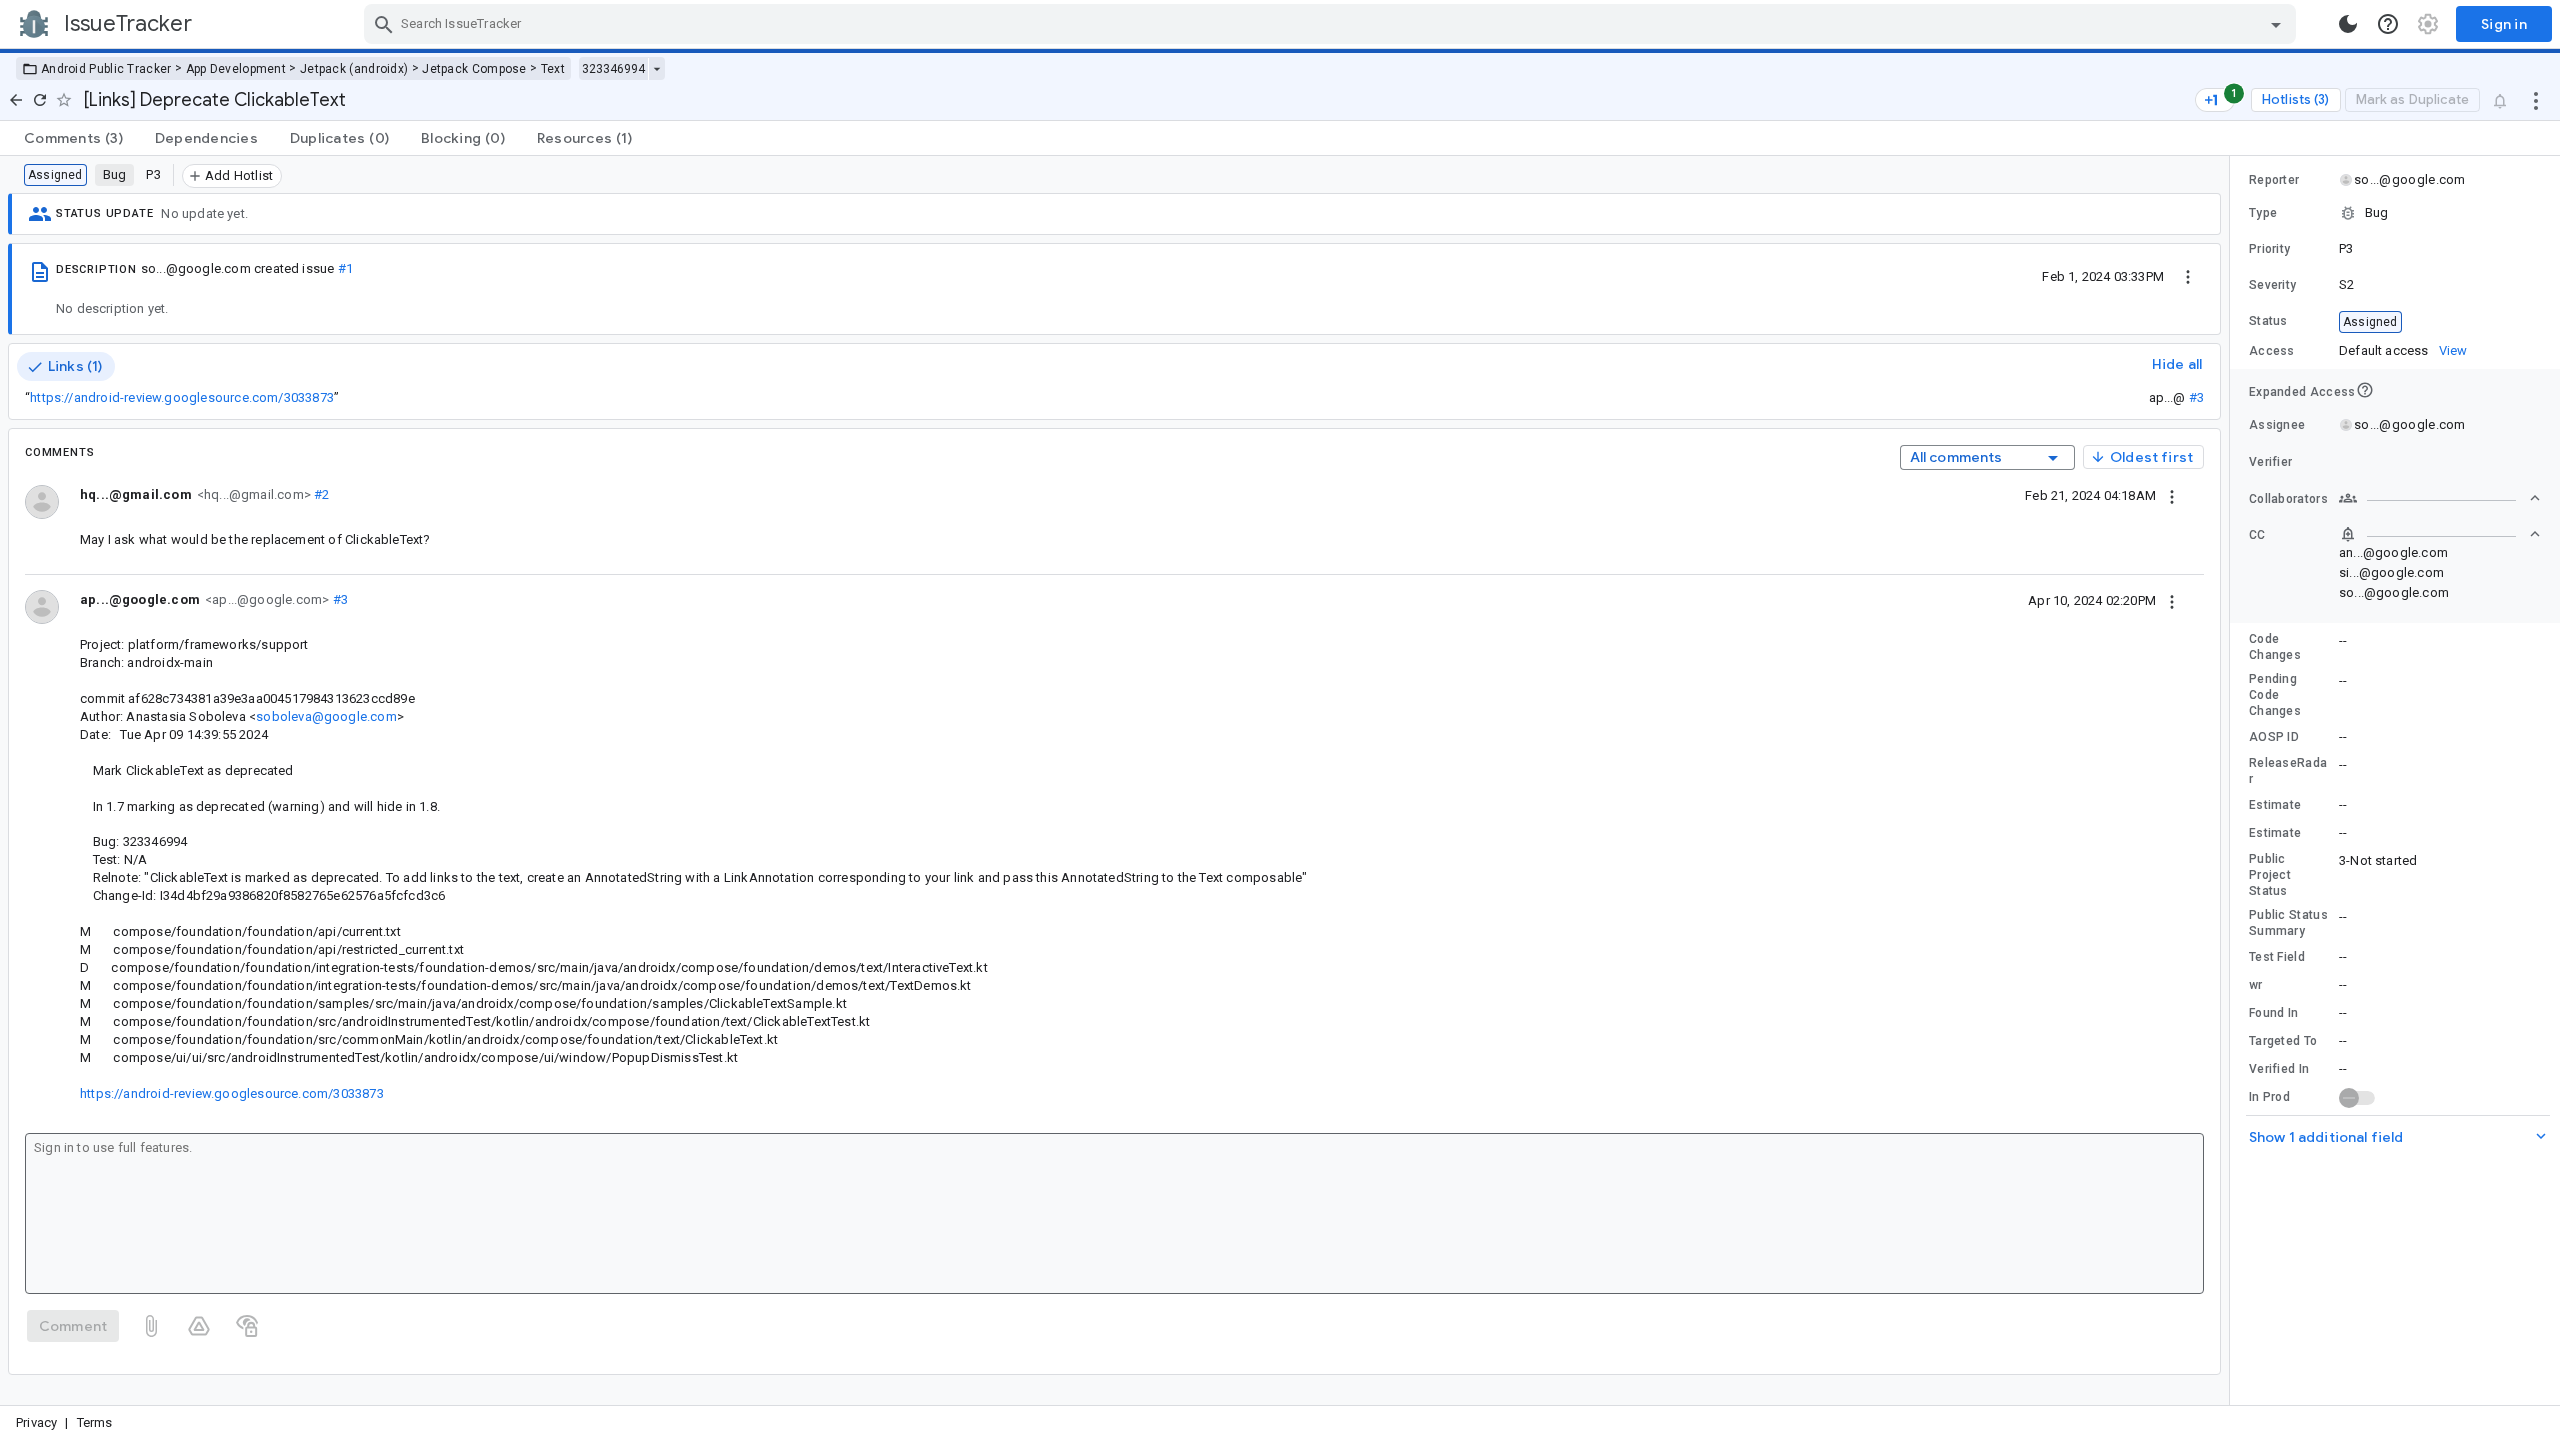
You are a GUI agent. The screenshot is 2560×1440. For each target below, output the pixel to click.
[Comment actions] (2172, 495)
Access (2272, 351)
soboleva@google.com (326, 716)
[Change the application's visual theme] (2348, 24)
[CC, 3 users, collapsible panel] (2440, 534)
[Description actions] (2188, 276)
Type (2263, 213)
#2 (320, 494)
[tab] (73, 138)
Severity (2272, 285)
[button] (2395, 213)
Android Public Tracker (106, 69)
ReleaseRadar (2288, 771)
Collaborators (2288, 499)
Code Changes (2275, 647)
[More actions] (2536, 100)
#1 (345, 268)
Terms (95, 1422)
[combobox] (1332, 24)
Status (2268, 321)
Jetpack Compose (474, 69)
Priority (2269, 249)
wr (2256, 985)
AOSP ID (2274, 737)
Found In (2273, 1013)
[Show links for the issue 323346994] (656, 69)
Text (553, 69)
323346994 (613, 69)
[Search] (384, 24)
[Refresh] (40, 100)
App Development (236, 69)
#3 (2196, 397)
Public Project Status (2270, 875)
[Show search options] (2276, 24)
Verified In (2279, 1069)
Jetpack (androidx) (354, 69)
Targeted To (2283, 1041)
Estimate (2275, 805)
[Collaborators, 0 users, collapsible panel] (2440, 498)
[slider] (2233, 780)
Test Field (2277, 957)
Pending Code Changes (2275, 695)
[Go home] (16, 100)
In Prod (2269, 1097)
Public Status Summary (2288, 923)
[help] (2388, 24)
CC (2257, 535)
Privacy (36, 1422)
